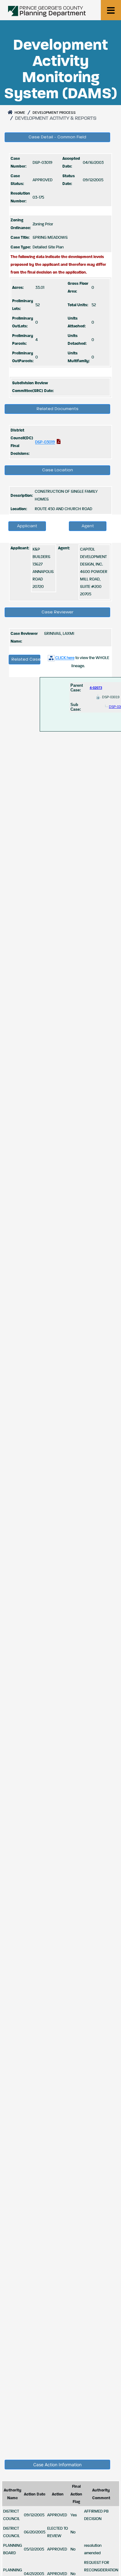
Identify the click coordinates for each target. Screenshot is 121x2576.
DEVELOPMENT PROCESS (54, 113)
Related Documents (58, 409)
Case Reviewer (58, 612)
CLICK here (65, 658)
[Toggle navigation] (111, 10)
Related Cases (26, 659)
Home (19, 113)
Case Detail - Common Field (57, 137)
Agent (88, 526)
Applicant (27, 526)
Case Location (58, 470)
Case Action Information (57, 2465)
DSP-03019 (45, 442)
